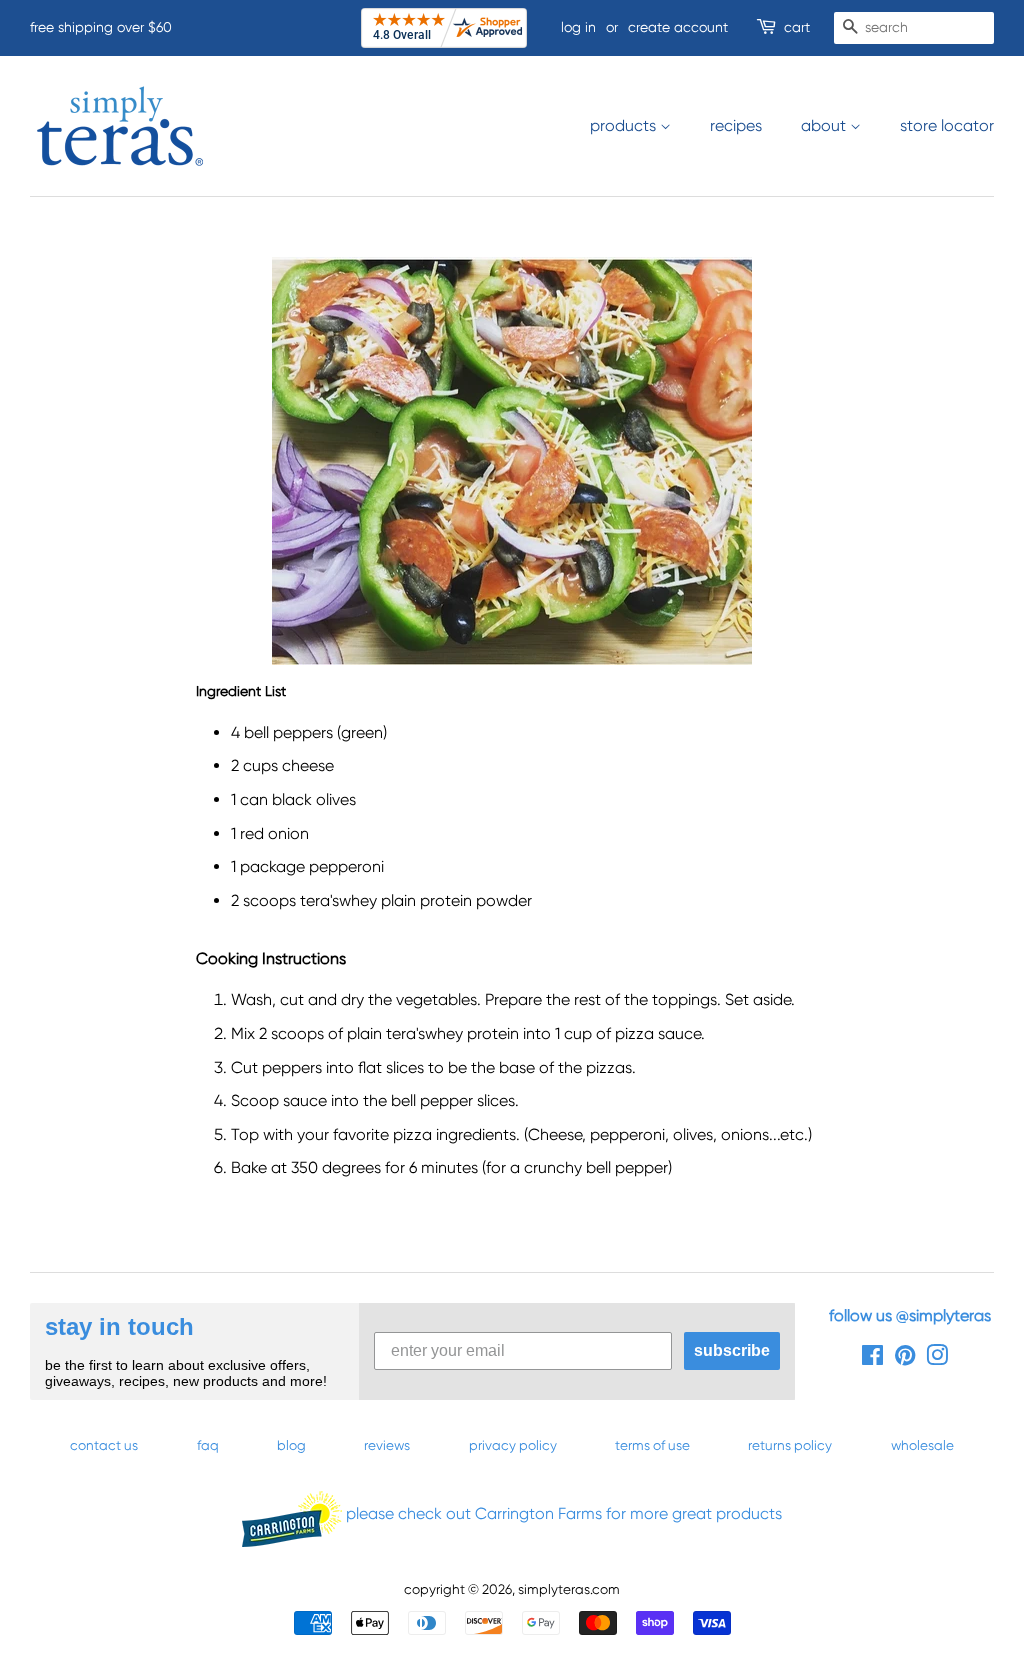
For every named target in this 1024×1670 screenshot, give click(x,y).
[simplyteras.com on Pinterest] (905, 1359)
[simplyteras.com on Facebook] (872, 1359)
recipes (736, 125)
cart (797, 27)
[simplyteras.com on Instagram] (937, 1359)
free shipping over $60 (101, 27)
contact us (104, 1445)
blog (291, 1445)
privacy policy (513, 1445)
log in (578, 27)
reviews (387, 1445)
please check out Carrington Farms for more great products (562, 1513)
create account (678, 27)
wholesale (922, 1445)
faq (208, 1445)
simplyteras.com (569, 1589)
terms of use (652, 1445)
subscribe (732, 1350)
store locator (947, 125)
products (625, 125)
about (825, 125)
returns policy (790, 1445)
